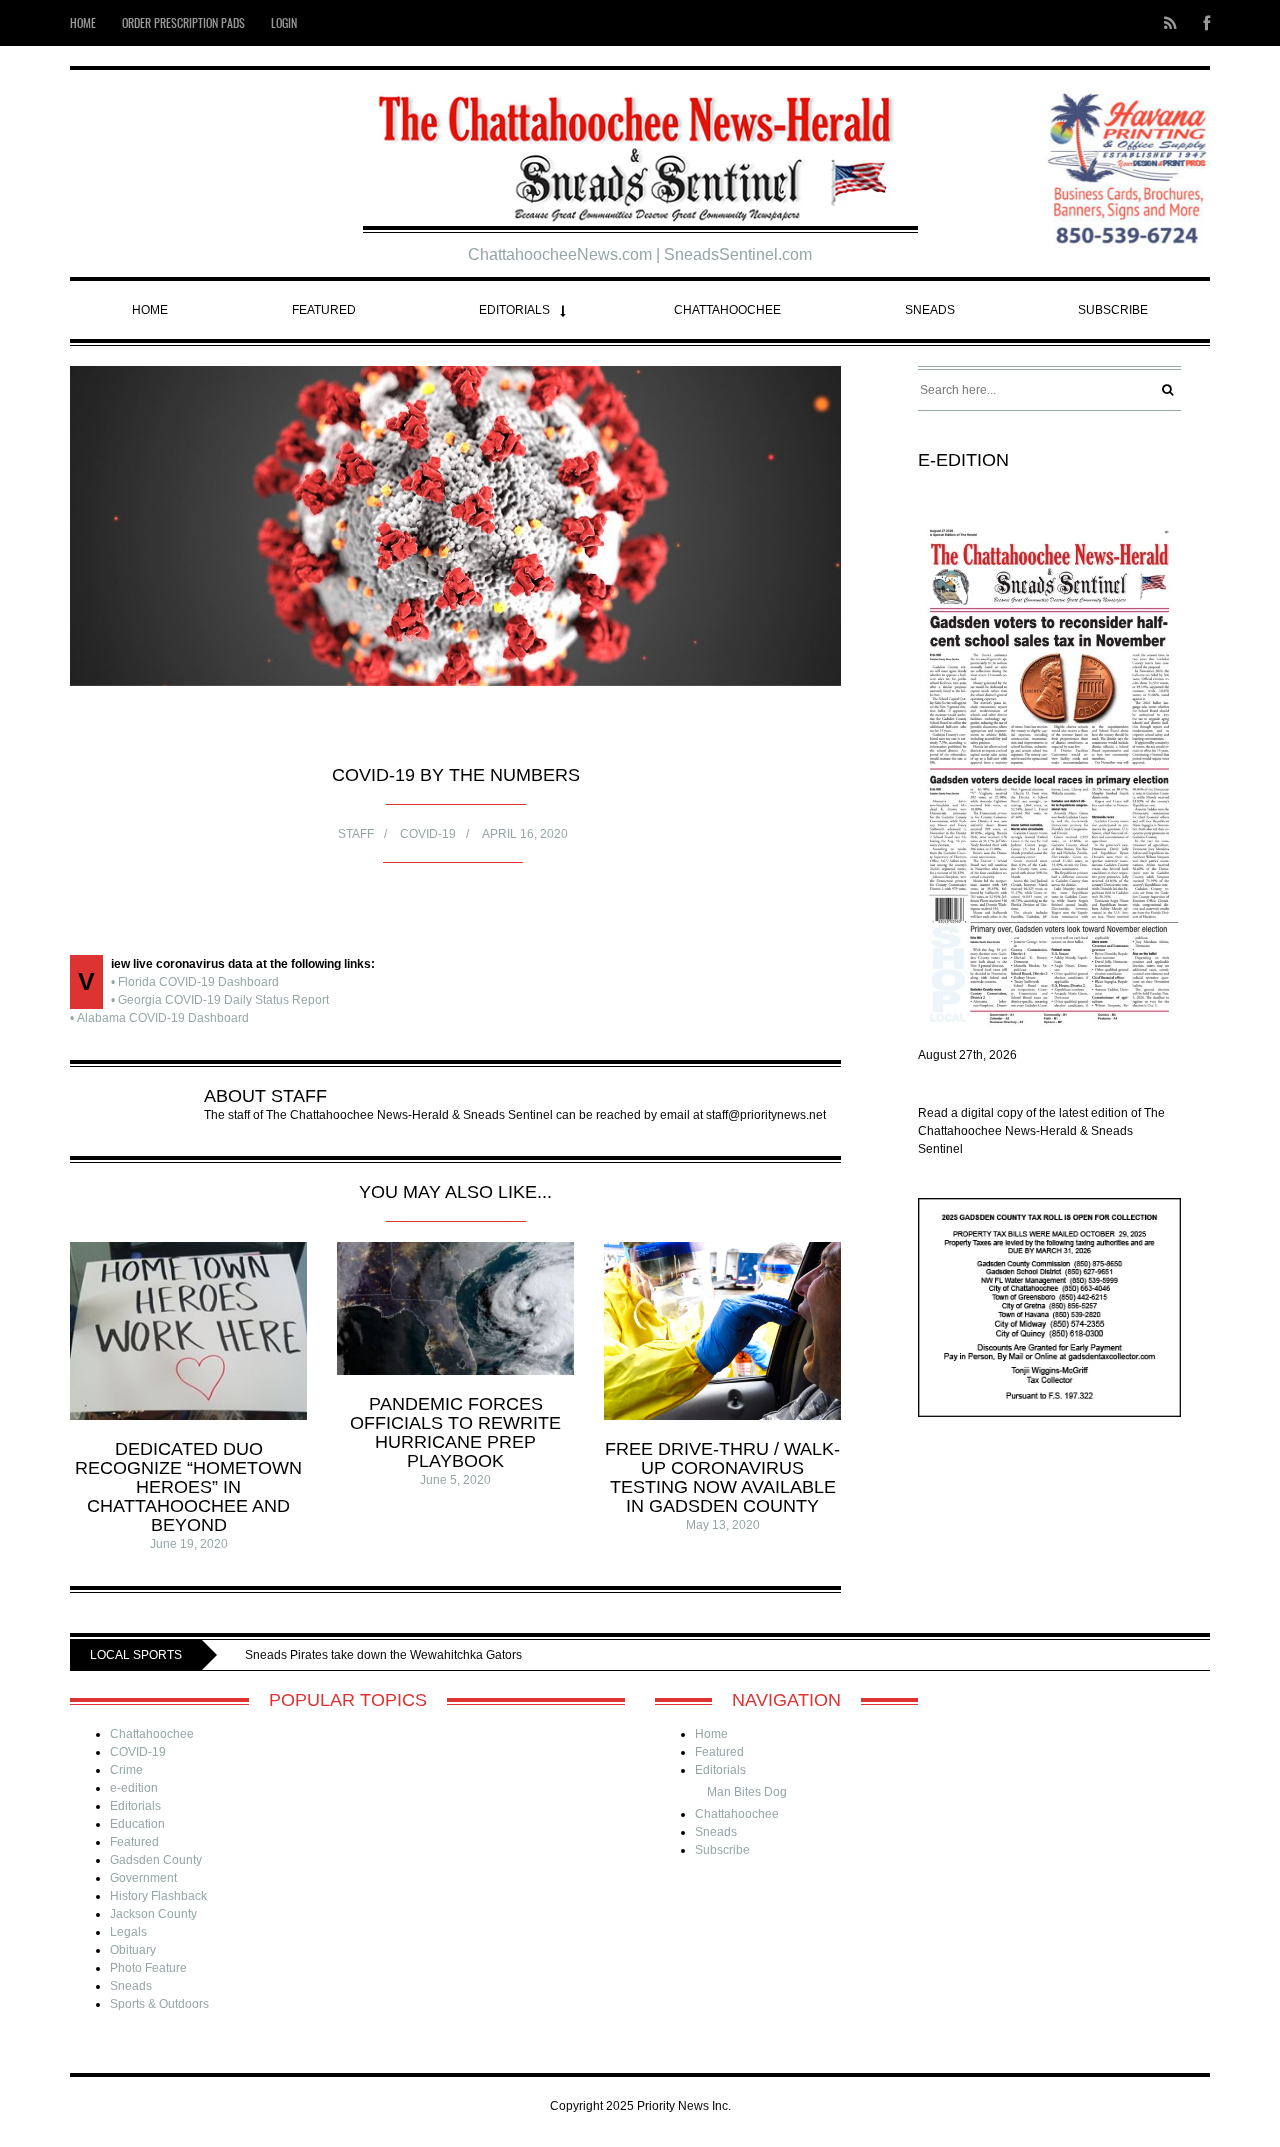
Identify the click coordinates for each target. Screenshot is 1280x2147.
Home (83, 22)
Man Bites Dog (747, 1792)
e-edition (134, 1788)
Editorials (514, 310)
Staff (356, 834)
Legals (128, 1932)
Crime (126, 1770)
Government (143, 1878)
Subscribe (1113, 310)
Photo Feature (148, 1968)
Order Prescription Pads (183, 22)
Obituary (133, 1950)
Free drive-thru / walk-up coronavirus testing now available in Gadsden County (722, 1477)
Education (137, 1824)
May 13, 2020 (723, 1525)
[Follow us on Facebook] (1200, 23)
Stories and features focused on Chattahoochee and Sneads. (514, 1655)
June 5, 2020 (455, 1480)
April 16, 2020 (525, 834)
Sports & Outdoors (159, 2004)
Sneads (930, 310)
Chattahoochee (727, 310)
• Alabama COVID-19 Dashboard (159, 1018)
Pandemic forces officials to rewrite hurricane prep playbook (455, 1432)
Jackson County (153, 1914)
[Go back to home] (640, 150)
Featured (324, 310)
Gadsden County (156, 1860)
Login (284, 22)
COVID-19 (428, 834)
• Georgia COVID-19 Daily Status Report (220, 1000)
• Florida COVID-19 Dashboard (195, 982)
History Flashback (158, 1896)
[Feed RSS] (1170, 23)
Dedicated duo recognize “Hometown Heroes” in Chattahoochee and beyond (188, 1487)
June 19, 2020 (189, 1544)
